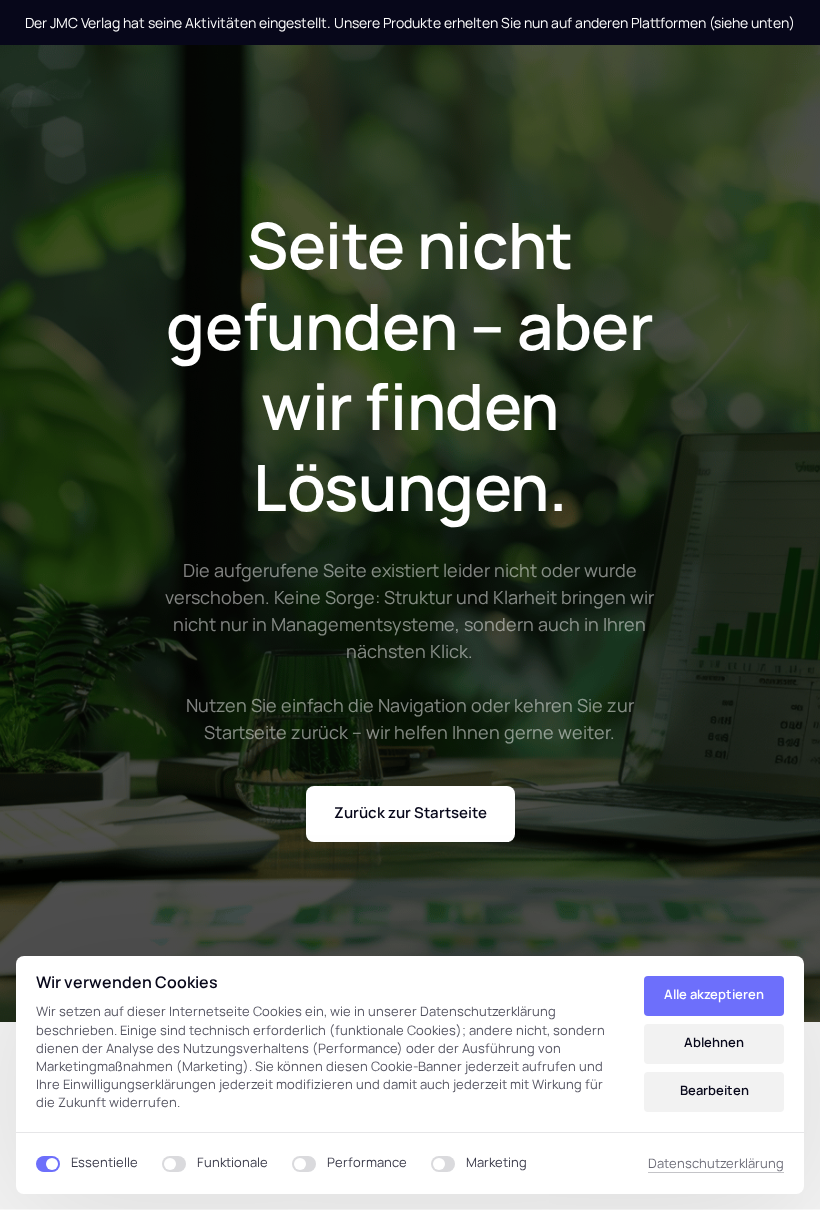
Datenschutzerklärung (716, 1164)
